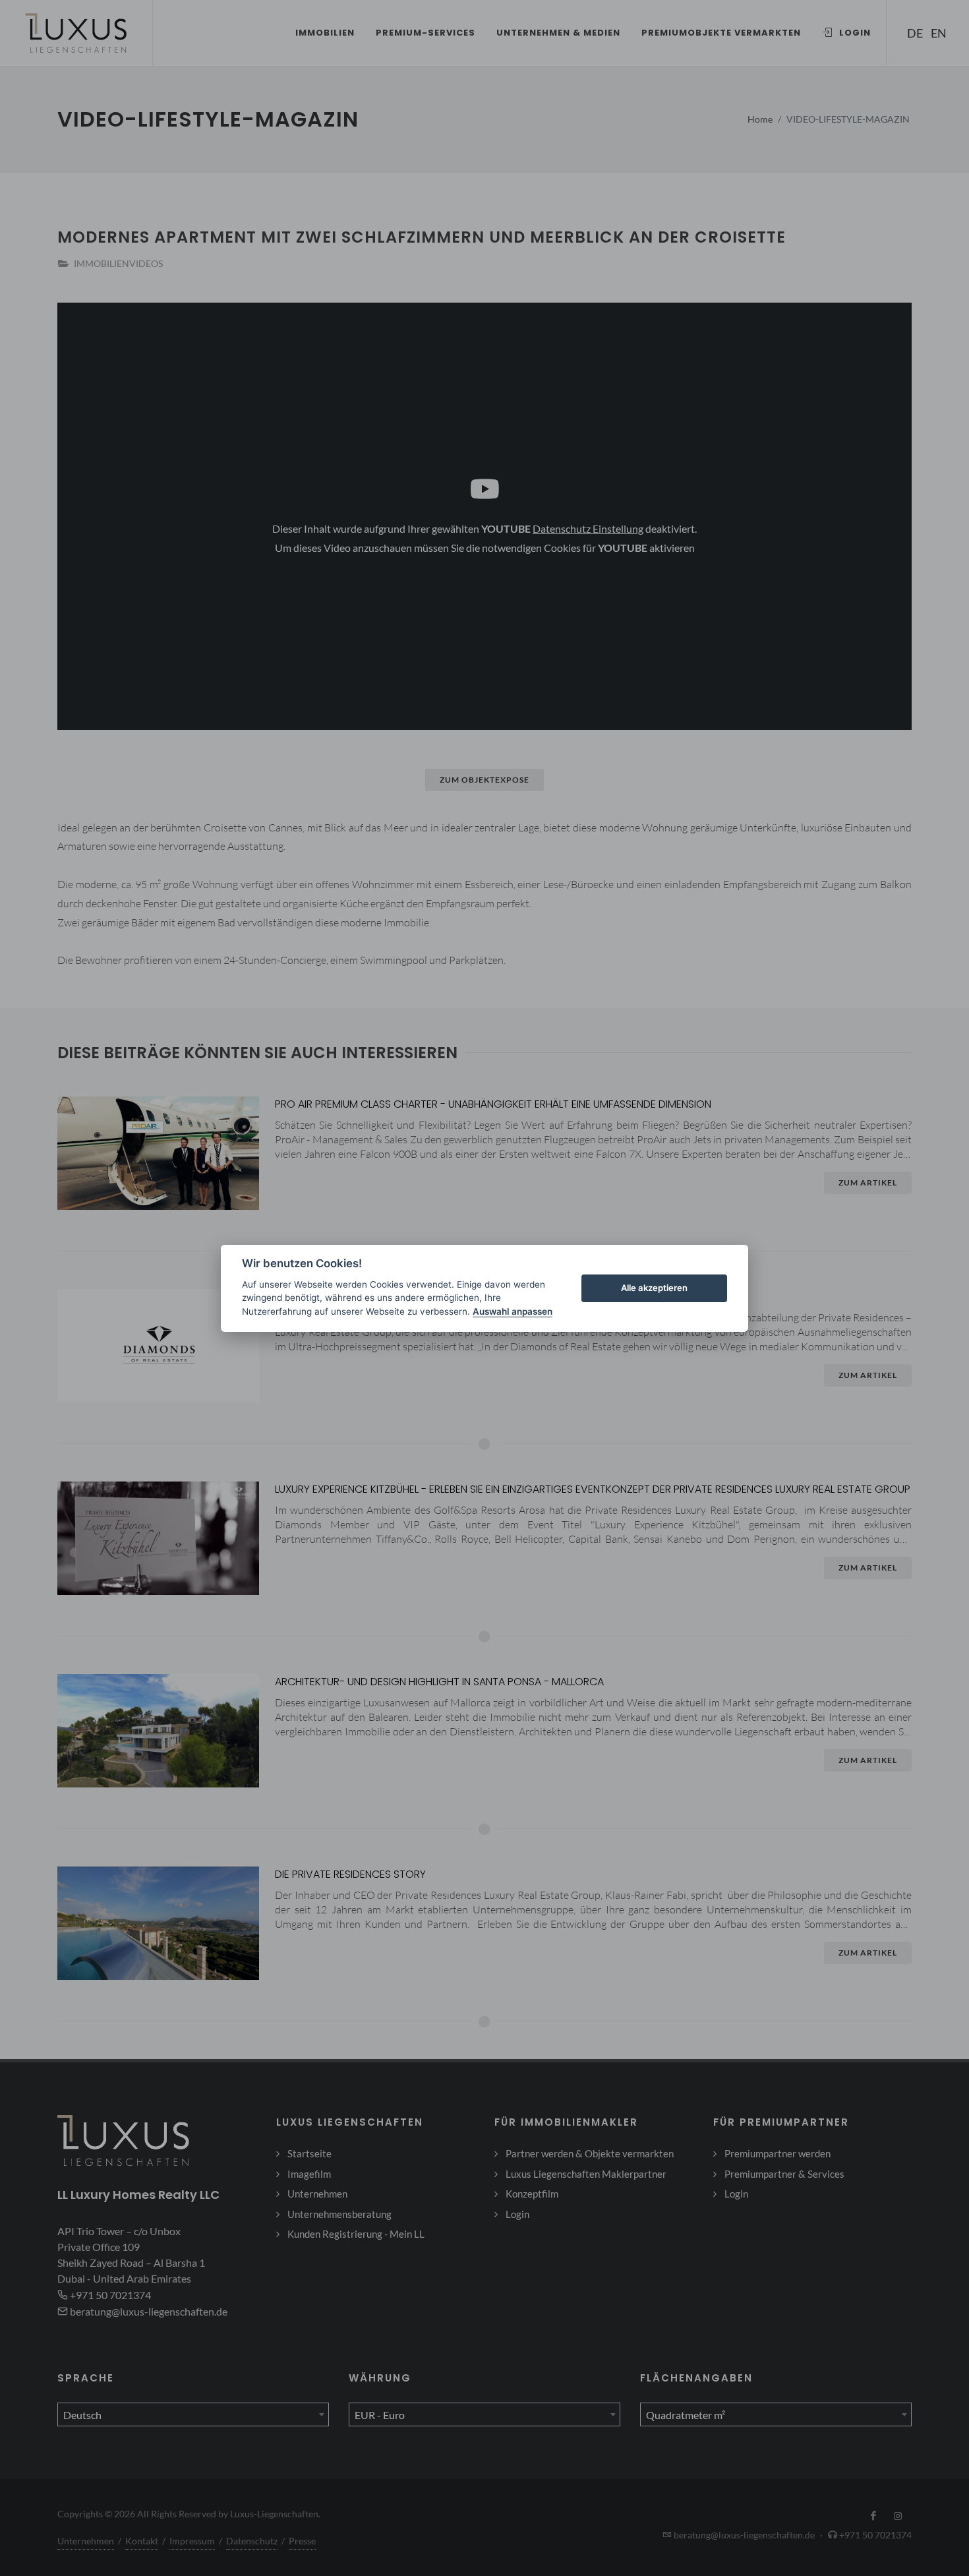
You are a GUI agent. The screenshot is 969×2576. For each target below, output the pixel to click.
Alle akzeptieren (654, 1288)
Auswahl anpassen (513, 1311)
